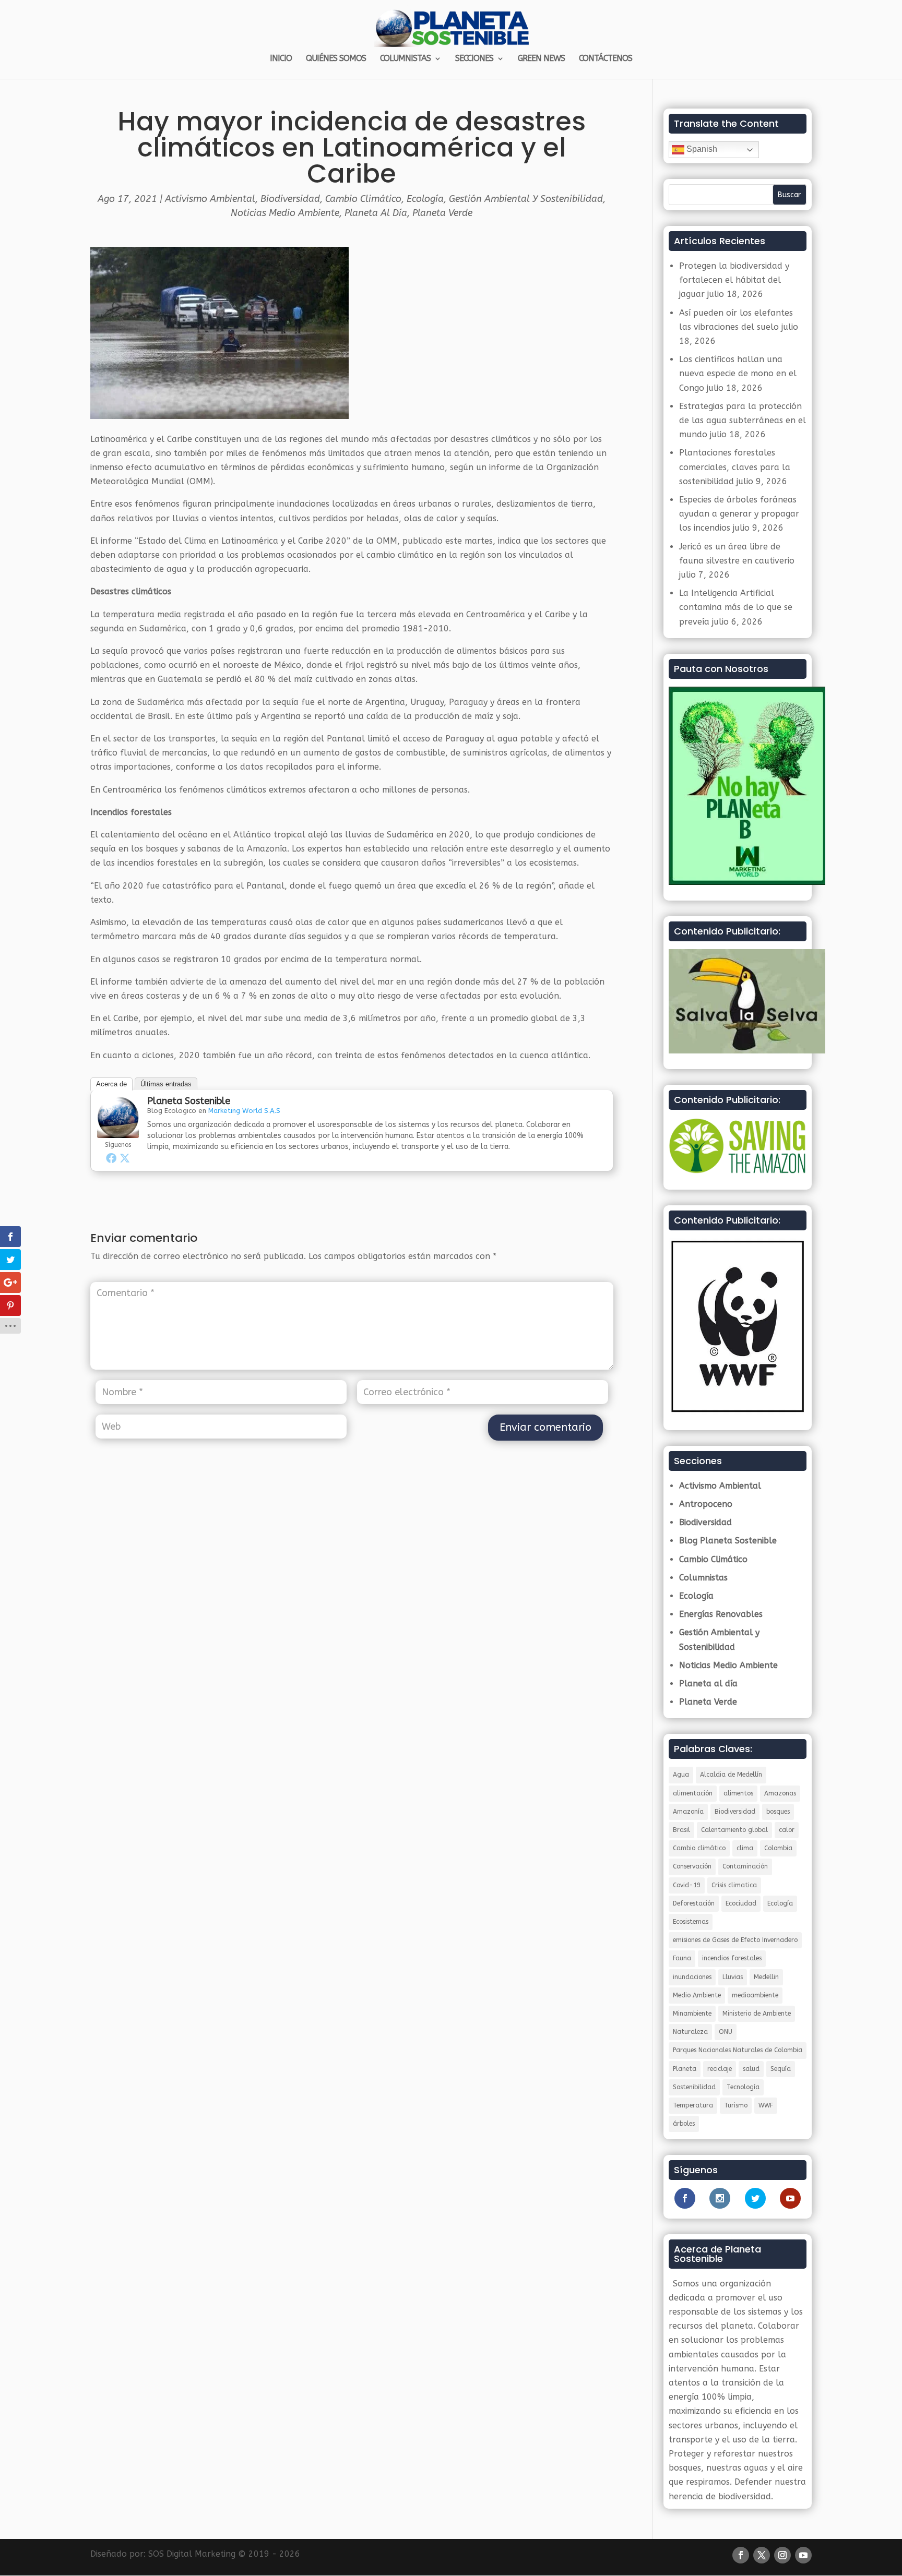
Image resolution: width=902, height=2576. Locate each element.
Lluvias (733, 1977)
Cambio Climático (363, 199)
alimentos (738, 1793)
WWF (766, 2105)
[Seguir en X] (762, 2555)
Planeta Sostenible (189, 1101)
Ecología (425, 199)
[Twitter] (125, 1158)
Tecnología (743, 2087)
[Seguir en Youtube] (803, 2555)
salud (751, 2069)
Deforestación (694, 1903)
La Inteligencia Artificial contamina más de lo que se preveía (736, 607)
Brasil (681, 1830)
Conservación (692, 1866)
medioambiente (755, 1995)
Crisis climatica (734, 1885)
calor (787, 1830)
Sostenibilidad (694, 2087)
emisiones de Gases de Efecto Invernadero (735, 1940)
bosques (778, 1812)
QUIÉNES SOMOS (336, 59)
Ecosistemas (691, 1922)
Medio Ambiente (697, 1995)
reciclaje (720, 2069)
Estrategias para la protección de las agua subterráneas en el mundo (743, 420)
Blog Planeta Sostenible (728, 1541)
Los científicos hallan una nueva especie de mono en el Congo (738, 373)
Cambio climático (699, 1848)
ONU (726, 2032)
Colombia (778, 1848)
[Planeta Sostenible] (118, 1131)
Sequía (781, 2069)
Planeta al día (376, 213)
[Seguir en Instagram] (782, 2555)
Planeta (685, 2069)
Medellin (766, 1977)
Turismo (736, 2105)
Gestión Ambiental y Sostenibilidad (526, 199)
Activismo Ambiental (210, 199)
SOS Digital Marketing (192, 2554)
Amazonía (688, 1812)
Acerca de (111, 1084)
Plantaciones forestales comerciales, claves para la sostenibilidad (735, 467)
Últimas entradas (166, 1084)
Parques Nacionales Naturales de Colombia (738, 2050)
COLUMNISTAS (405, 59)
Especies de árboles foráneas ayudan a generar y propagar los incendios (739, 514)
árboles (684, 2124)
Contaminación (745, 1866)
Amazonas (780, 1793)
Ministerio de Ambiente (757, 2014)
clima (745, 1848)
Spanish (701, 149)
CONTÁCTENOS (606, 59)
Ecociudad (741, 1903)
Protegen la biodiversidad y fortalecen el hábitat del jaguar (734, 280)
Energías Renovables (721, 1614)
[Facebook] (111, 1158)
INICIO (281, 59)
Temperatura (693, 2105)
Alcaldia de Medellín (731, 1775)
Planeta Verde (442, 213)
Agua (681, 1775)
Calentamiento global (734, 1830)
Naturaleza (690, 2032)
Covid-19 (687, 1885)
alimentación (693, 1793)
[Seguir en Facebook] (741, 2555)
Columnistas (703, 1578)
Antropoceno (706, 1504)
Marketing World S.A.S (244, 1111)
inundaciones (692, 1977)
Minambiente (692, 2014)
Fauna (682, 1958)
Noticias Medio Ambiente (285, 213)
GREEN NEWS (541, 59)
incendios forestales (732, 1958)
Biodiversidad (290, 199)
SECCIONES (474, 59)
